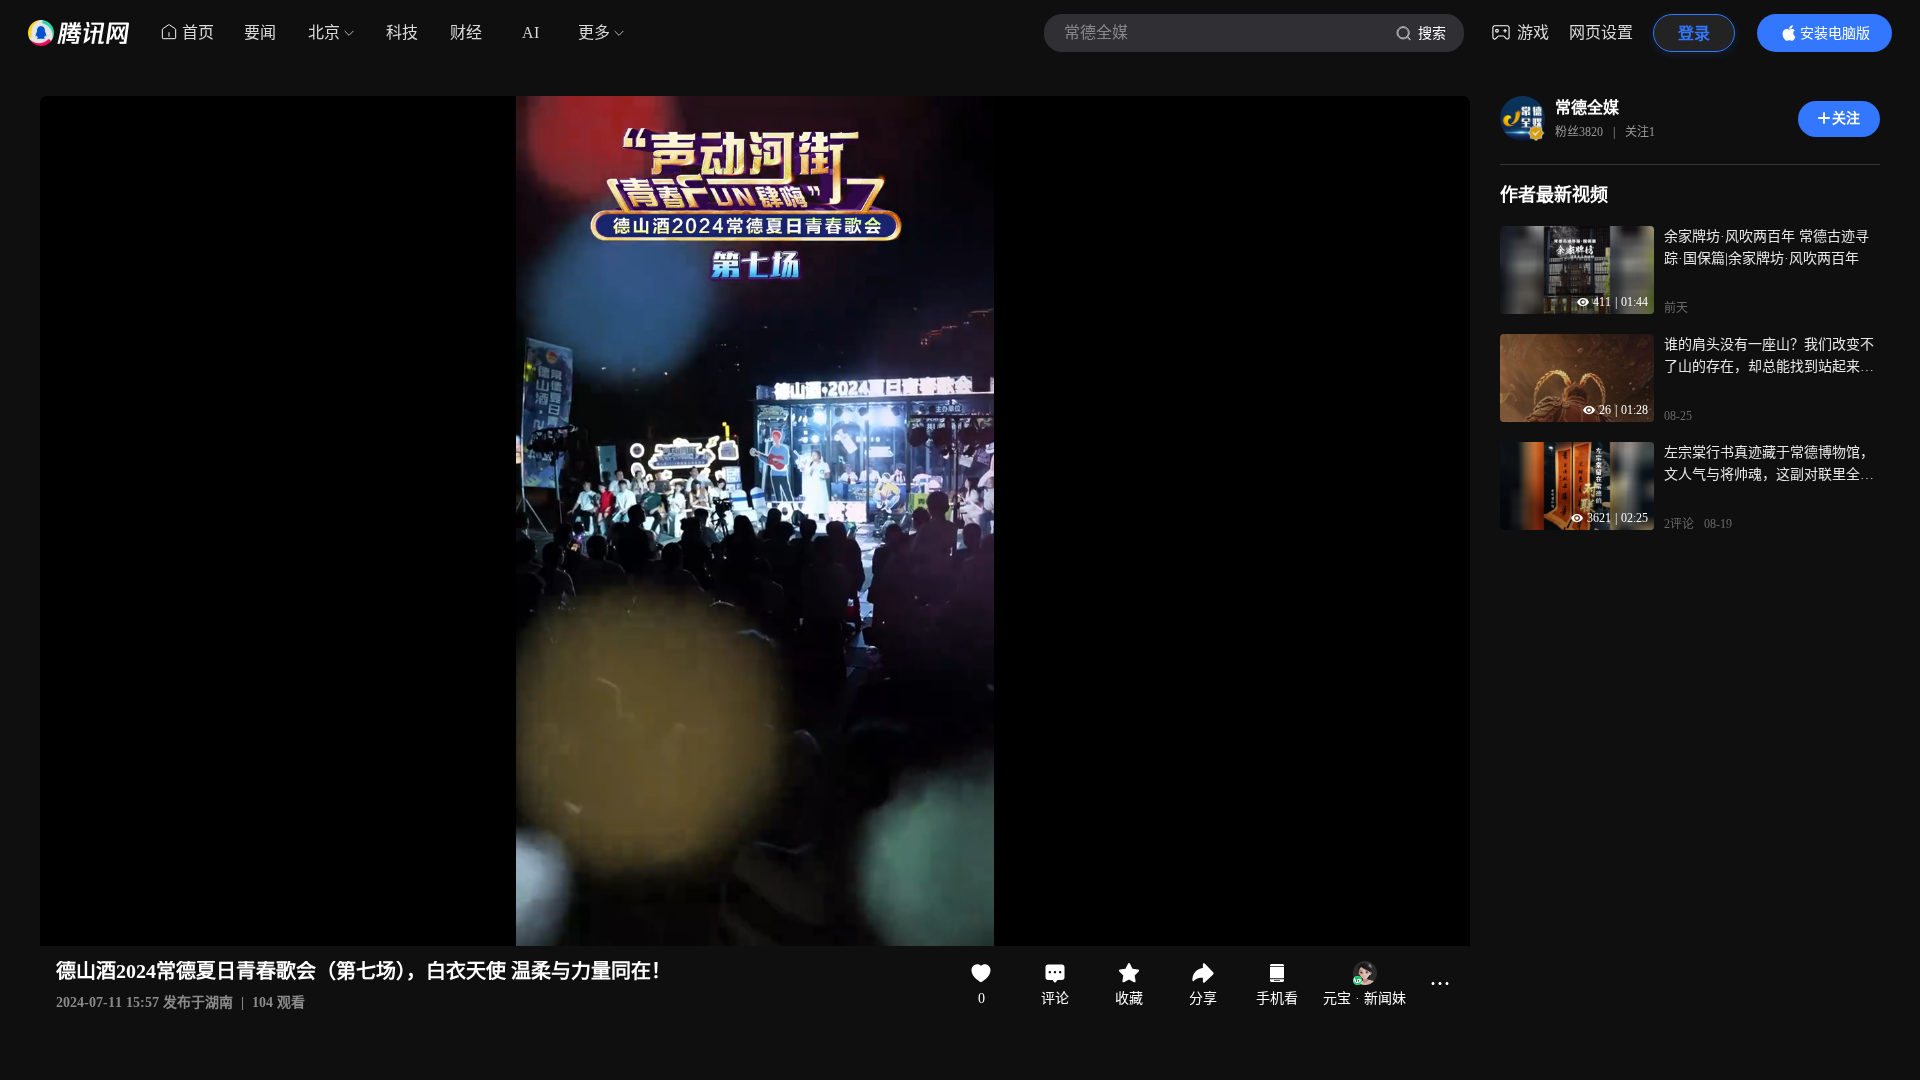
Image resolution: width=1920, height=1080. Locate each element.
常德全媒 (1587, 107)
